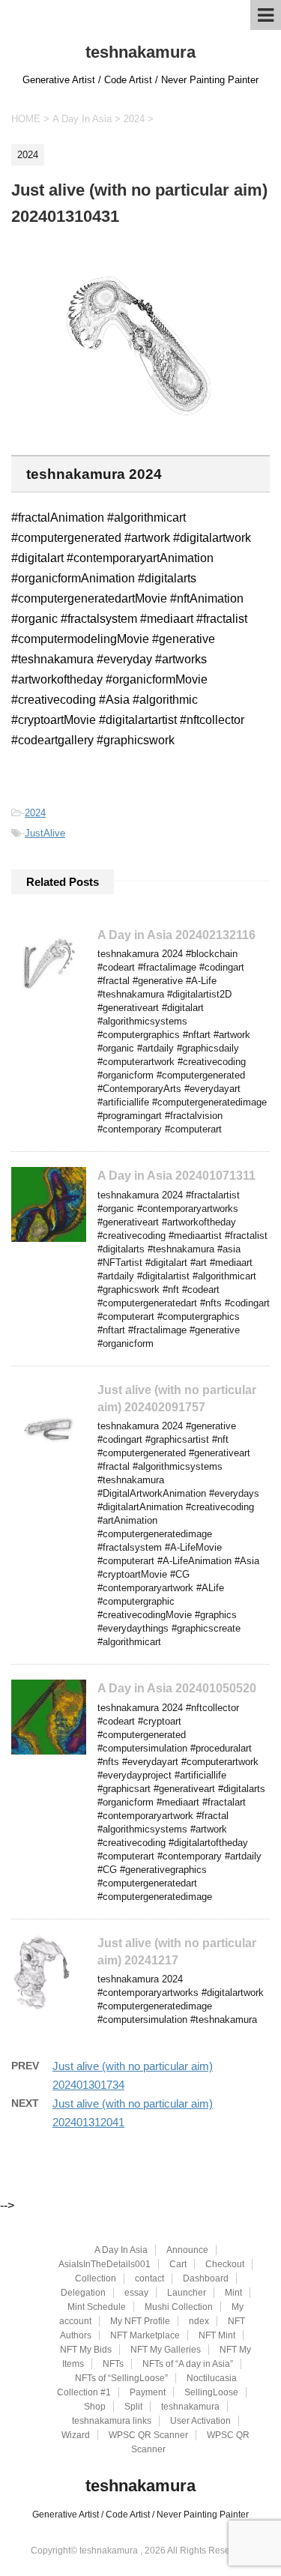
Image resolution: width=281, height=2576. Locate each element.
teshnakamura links (112, 2421)
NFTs (113, 2364)
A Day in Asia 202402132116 (176, 935)
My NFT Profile (140, 2321)
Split (133, 2407)
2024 (35, 813)
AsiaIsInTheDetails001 (105, 2264)
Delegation (83, 2293)
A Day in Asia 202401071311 (176, 1176)
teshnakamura (140, 52)
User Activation (200, 2421)
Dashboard (206, 2278)
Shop (95, 2407)
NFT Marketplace (145, 2335)
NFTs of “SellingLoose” (121, 2378)
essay (136, 2293)
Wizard (76, 2435)
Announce (187, 2250)
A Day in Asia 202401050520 (177, 1688)
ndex (199, 2321)
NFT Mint (217, 2335)
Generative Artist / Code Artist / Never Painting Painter (140, 2515)
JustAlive (45, 833)
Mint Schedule (97, 2307)
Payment (148, 2392)
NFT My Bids (86, 2350)
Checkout (225, 2264)
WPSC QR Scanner (148, 2435)
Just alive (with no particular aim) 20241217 (177, 1952)
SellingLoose (211, 2392)
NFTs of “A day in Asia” (188, 2364)
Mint (233, 2293)
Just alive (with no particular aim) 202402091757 (177, 1399)
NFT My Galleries (166, 2350)
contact (149, 2278)
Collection (96, 2278)
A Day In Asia (121, 2250)
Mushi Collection (179, 2307)
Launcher (187, 2293)
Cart (178, 2264)
